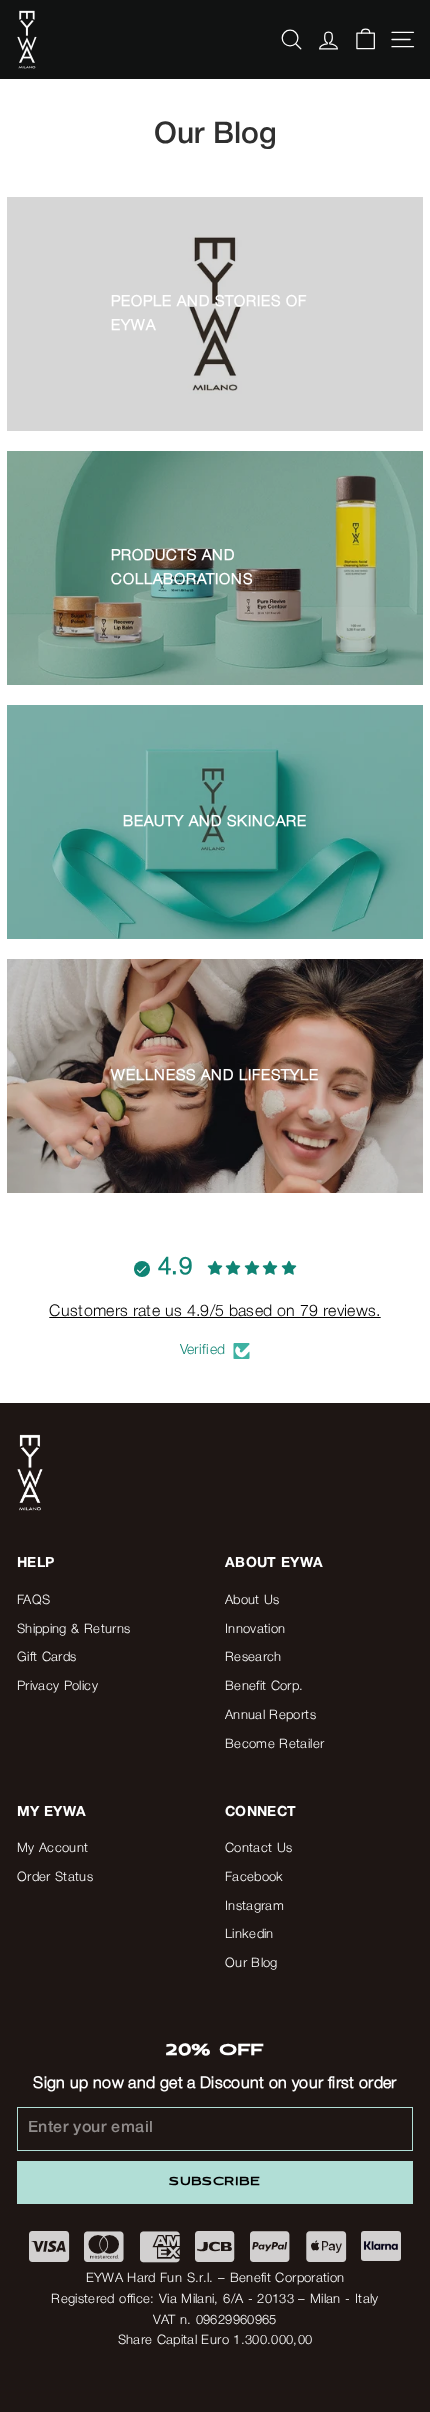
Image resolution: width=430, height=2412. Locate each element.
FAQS (33, 1600)
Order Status (55, 1877)
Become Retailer (274, 1744)
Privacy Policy (57, 1686)
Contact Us (259, 1848)
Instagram (254, 1906)
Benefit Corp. (264, 1686)
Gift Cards (47, 1657)
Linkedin (249, 1934)
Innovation (255, 1629)
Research (253, 1657)
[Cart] (365, 39)
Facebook (254, 1877)
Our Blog (251, 1963)
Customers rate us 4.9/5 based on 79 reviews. (214, 1312)
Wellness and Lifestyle (215, 1076)
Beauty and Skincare (215, 822)
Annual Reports (270, 1715)
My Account (53, 1848)
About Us (252, 1600)
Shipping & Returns (73, 1629)
